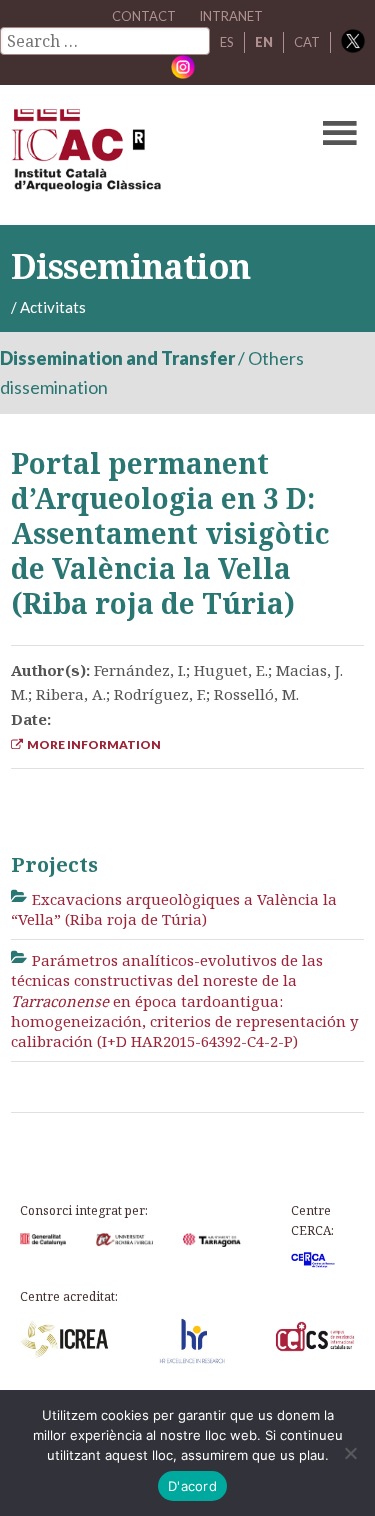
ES (227, 42)
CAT (307, 42)
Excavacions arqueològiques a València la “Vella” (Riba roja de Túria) (174, 909)
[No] (350, 1453)
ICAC (150, 155)
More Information (92, 744)
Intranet (231, 16)
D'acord (192, 1486)
